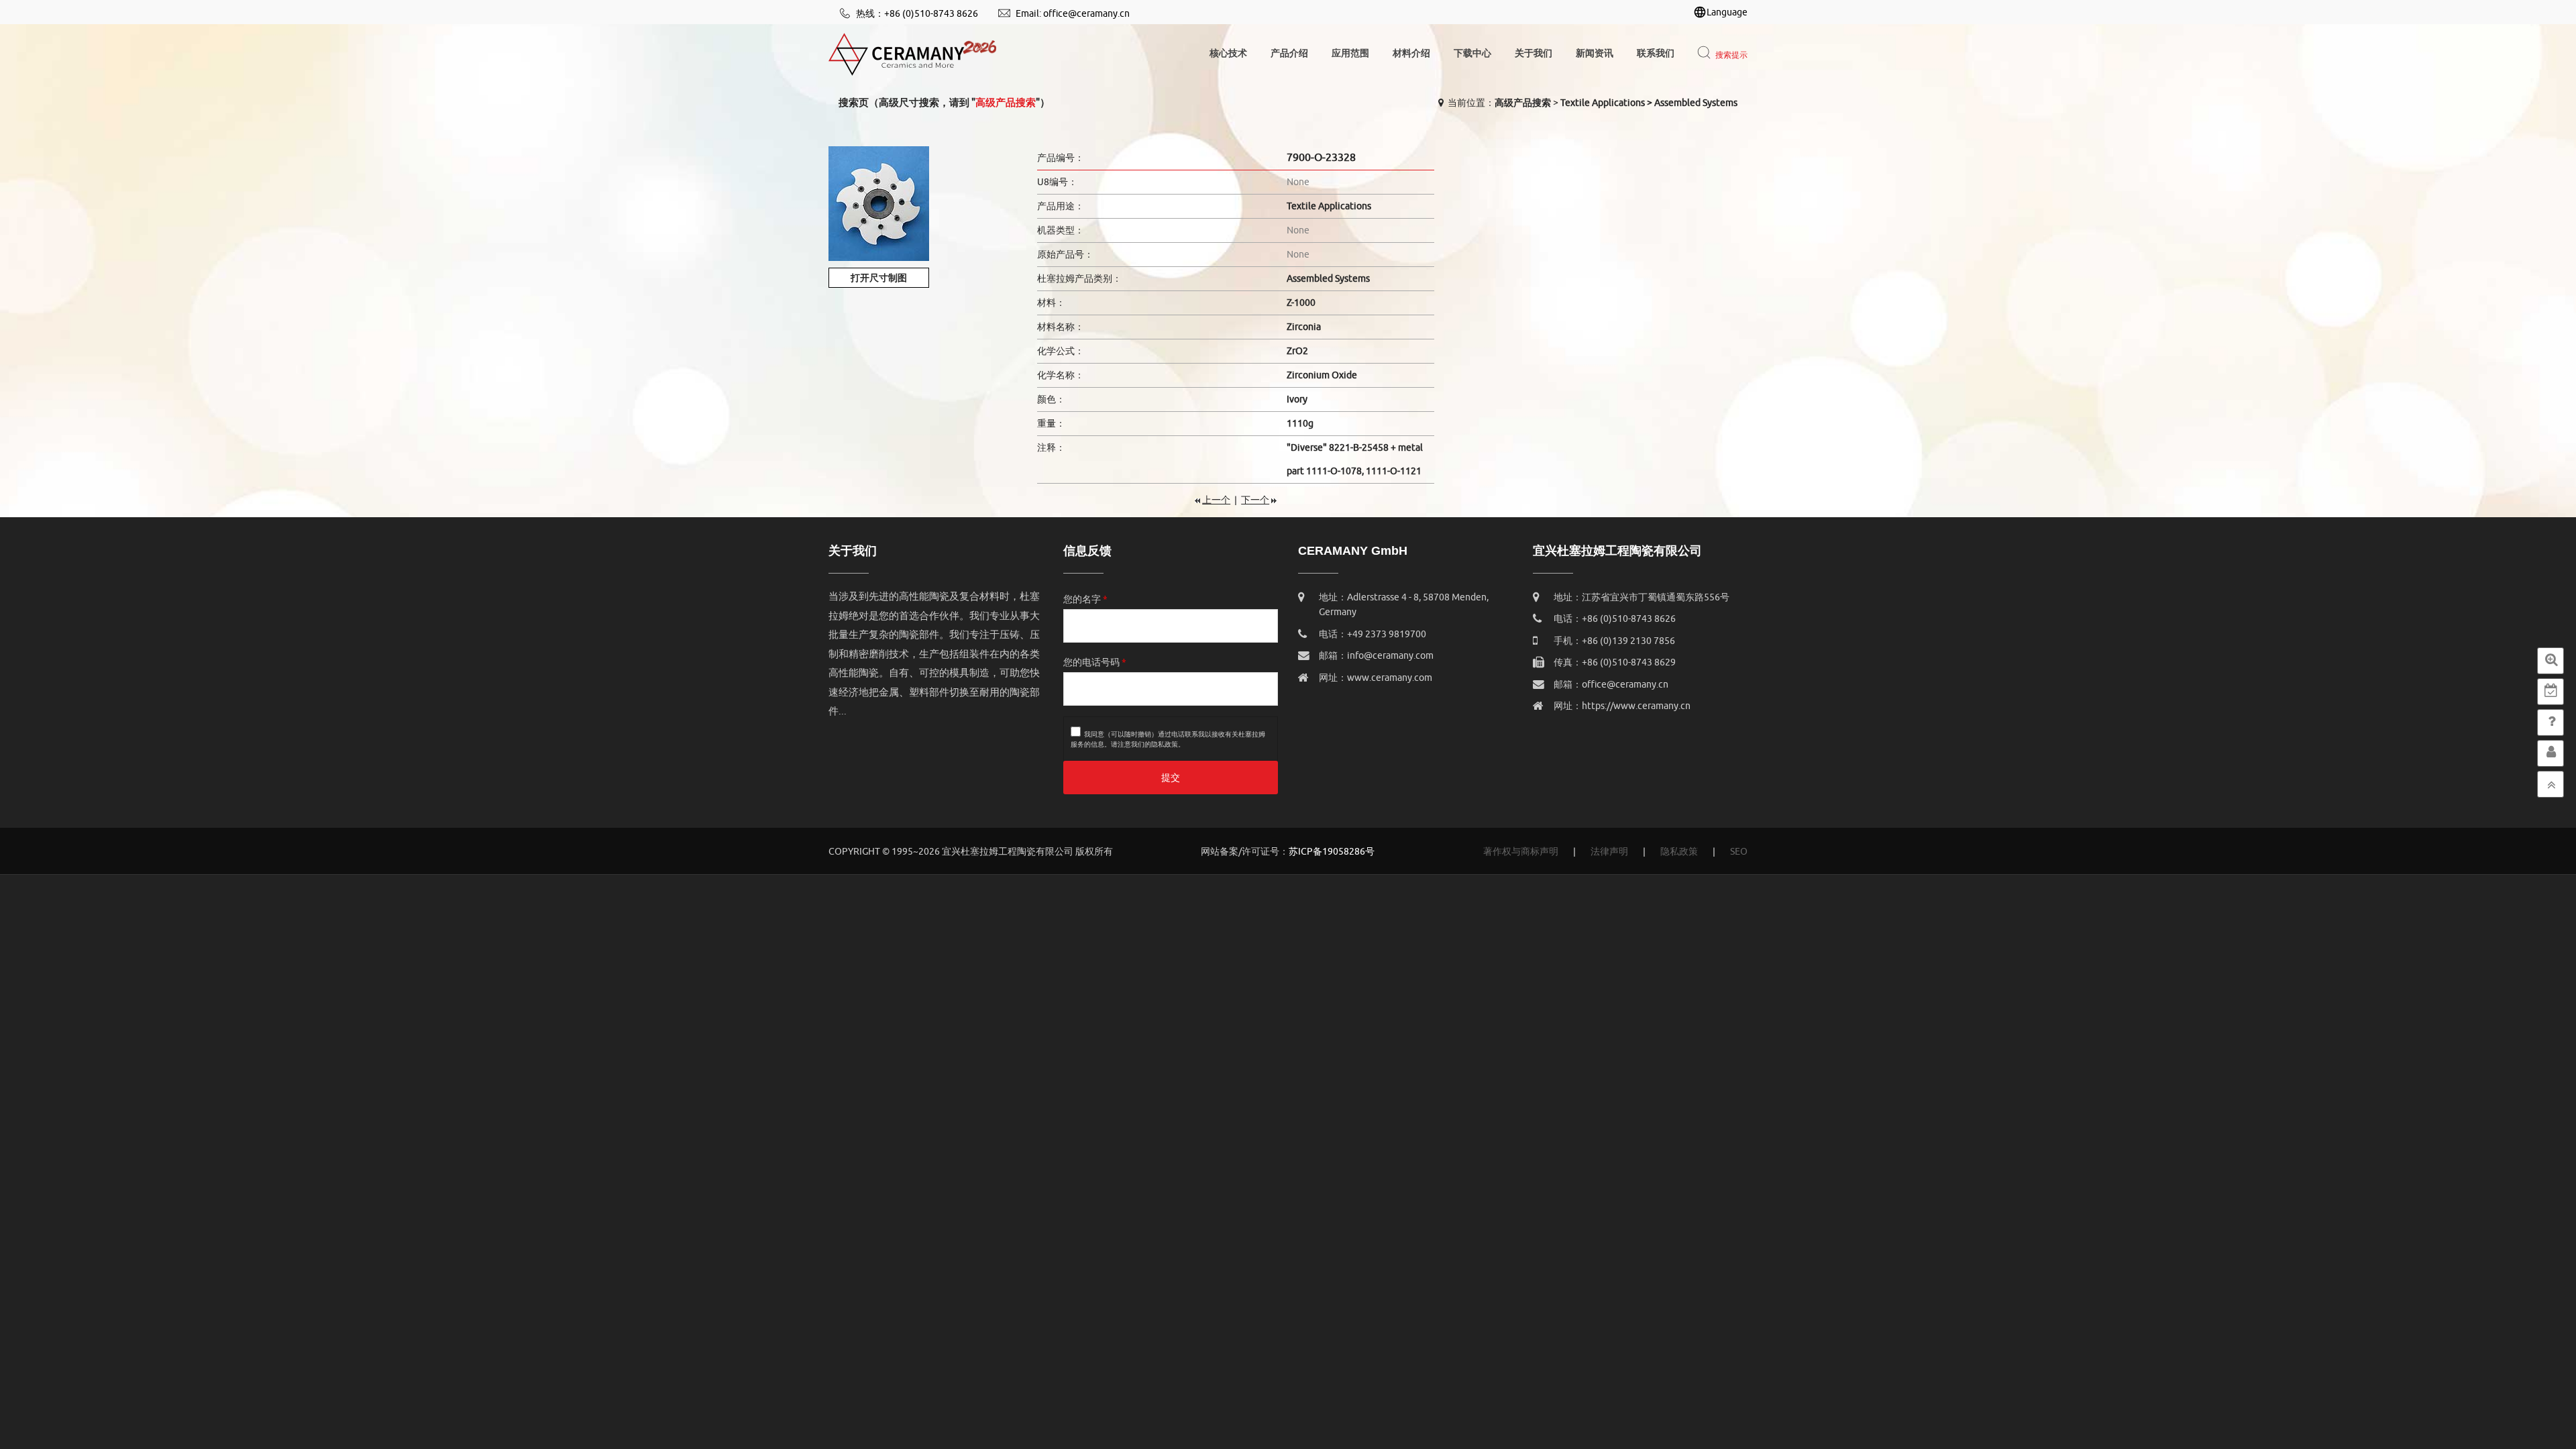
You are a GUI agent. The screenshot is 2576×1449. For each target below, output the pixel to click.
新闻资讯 (1595, 53)
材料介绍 (1411, 53)
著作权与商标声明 (1521, 852)
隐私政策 (1165, 744)
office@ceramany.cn (1086, 14)
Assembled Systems (1696, 103)
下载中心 (1472, 53)
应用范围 (1350, 53)
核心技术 (1228, 53)
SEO (1739, 852)
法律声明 (1609, 852)
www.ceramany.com (1390, 678)
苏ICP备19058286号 (1332, 852)
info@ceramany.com (1390, 656)
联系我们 (1656, 53)
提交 (1171, 778)
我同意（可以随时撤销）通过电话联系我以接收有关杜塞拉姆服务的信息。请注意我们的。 (1168, 739)
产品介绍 (1289, 53)
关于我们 (1534, 53)
